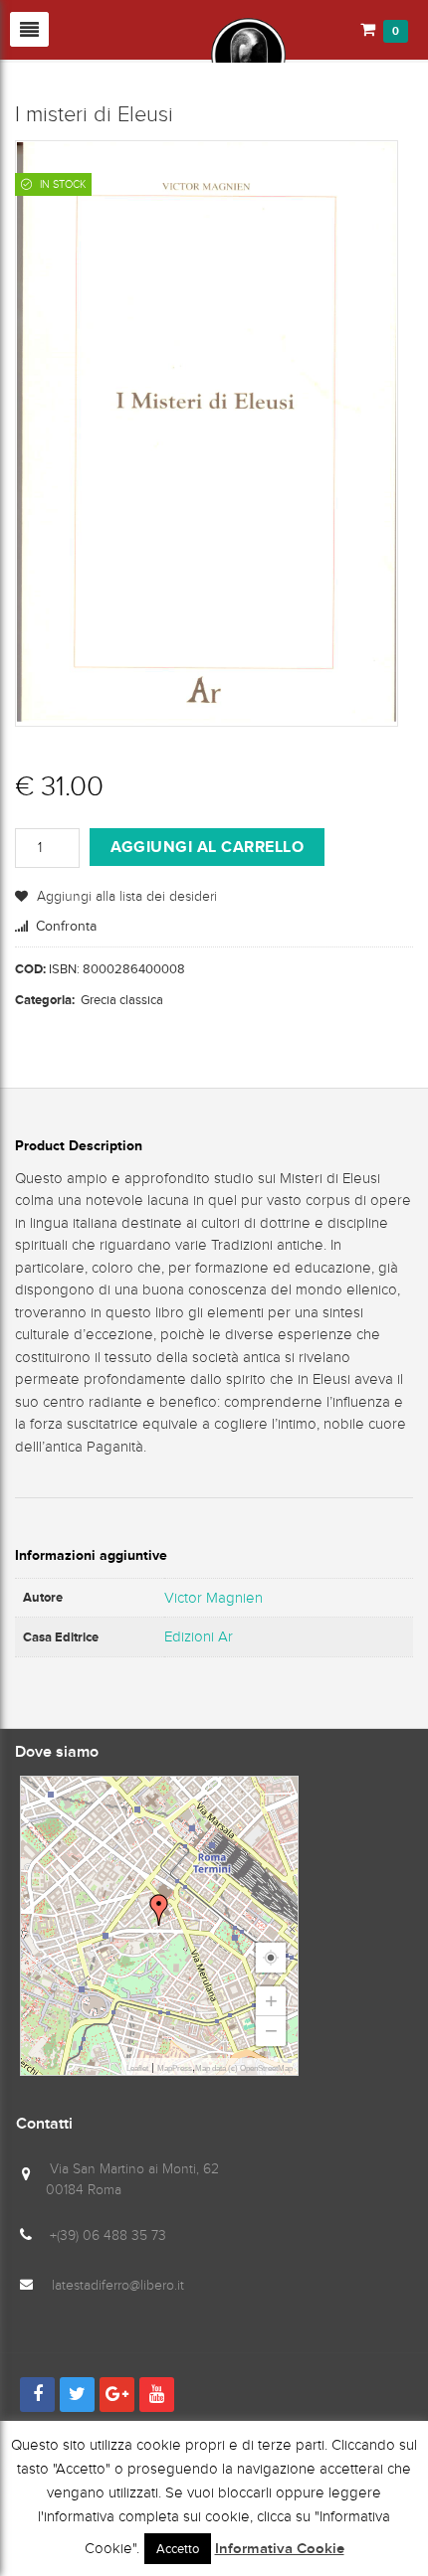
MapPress (175, 2068)
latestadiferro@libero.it (118, 2285)
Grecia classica (122, 1000)
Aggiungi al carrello (207, 847)
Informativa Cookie (280, 2549)
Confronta (66, 926)
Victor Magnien (214, 1598)
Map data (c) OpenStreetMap (244, 2068)
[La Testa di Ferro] (150, 54)
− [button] (271, 2031)
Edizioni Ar (199, 1636)
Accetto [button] (178, 2549)
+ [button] (271, 2001)
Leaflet (137, 2068)
